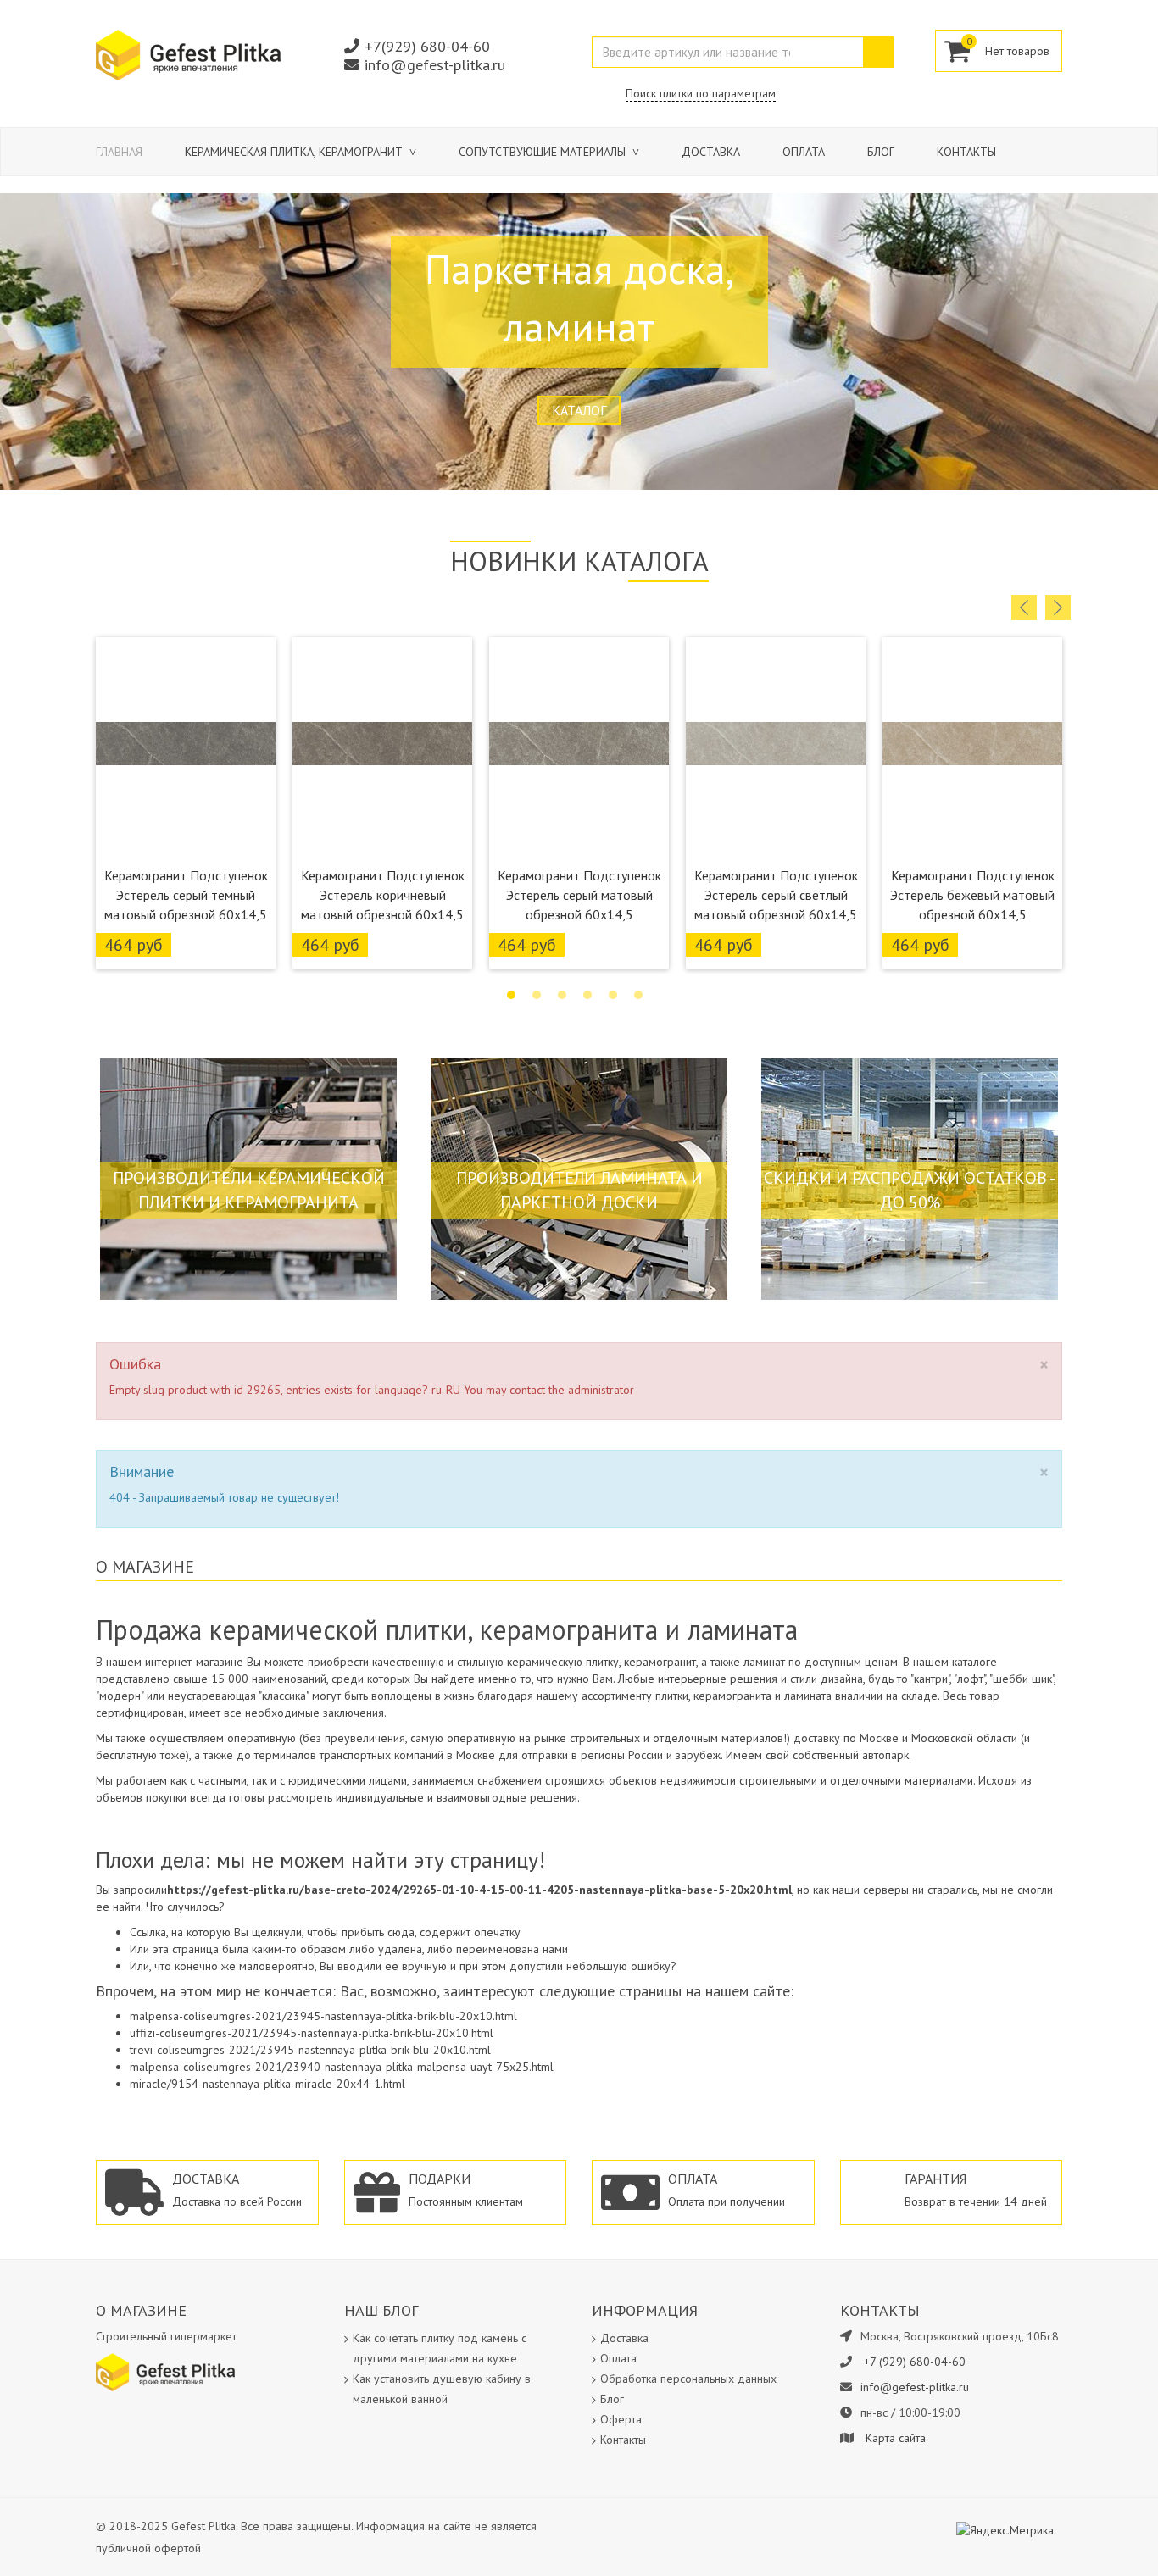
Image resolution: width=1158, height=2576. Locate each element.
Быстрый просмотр (186, 836)
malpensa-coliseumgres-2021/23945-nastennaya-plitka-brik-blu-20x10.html (323, 2016)
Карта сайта (896, 2438)
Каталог (579, 410)
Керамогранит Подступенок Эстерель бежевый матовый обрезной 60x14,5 (972, 895)
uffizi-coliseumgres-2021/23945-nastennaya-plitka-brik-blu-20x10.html (312, 2033)
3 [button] (562, 995)
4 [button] (587, 995)
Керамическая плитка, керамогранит (295, 152)
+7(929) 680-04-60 (427, 46)
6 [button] (638, 995)
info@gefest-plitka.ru (435, 65)
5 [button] (613, 995)
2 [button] (537, 995)
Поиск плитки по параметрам (701, 93)
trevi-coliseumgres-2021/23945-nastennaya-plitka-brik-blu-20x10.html (310, 2050)
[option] (186, 803)
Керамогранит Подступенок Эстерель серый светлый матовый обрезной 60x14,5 (776, 895)
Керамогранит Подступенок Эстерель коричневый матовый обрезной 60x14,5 (383, 895)
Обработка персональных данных (688, 2379)
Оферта (621, 2419)
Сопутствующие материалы (544, 152)
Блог (881, 152)
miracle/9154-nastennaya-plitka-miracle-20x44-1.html (267, 2084)
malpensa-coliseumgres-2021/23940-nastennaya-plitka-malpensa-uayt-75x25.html (342, 2067)
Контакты (966, 152)
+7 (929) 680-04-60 (915, 2362)
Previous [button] (1024, 608)
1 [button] (511, 995)
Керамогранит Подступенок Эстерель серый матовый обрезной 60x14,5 (579, 895)
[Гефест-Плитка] (188, 54)
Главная (119, 152)
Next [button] (1058, 608)
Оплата (804, 152)
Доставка (711, 152)
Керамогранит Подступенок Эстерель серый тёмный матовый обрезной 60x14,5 (186, 895)
